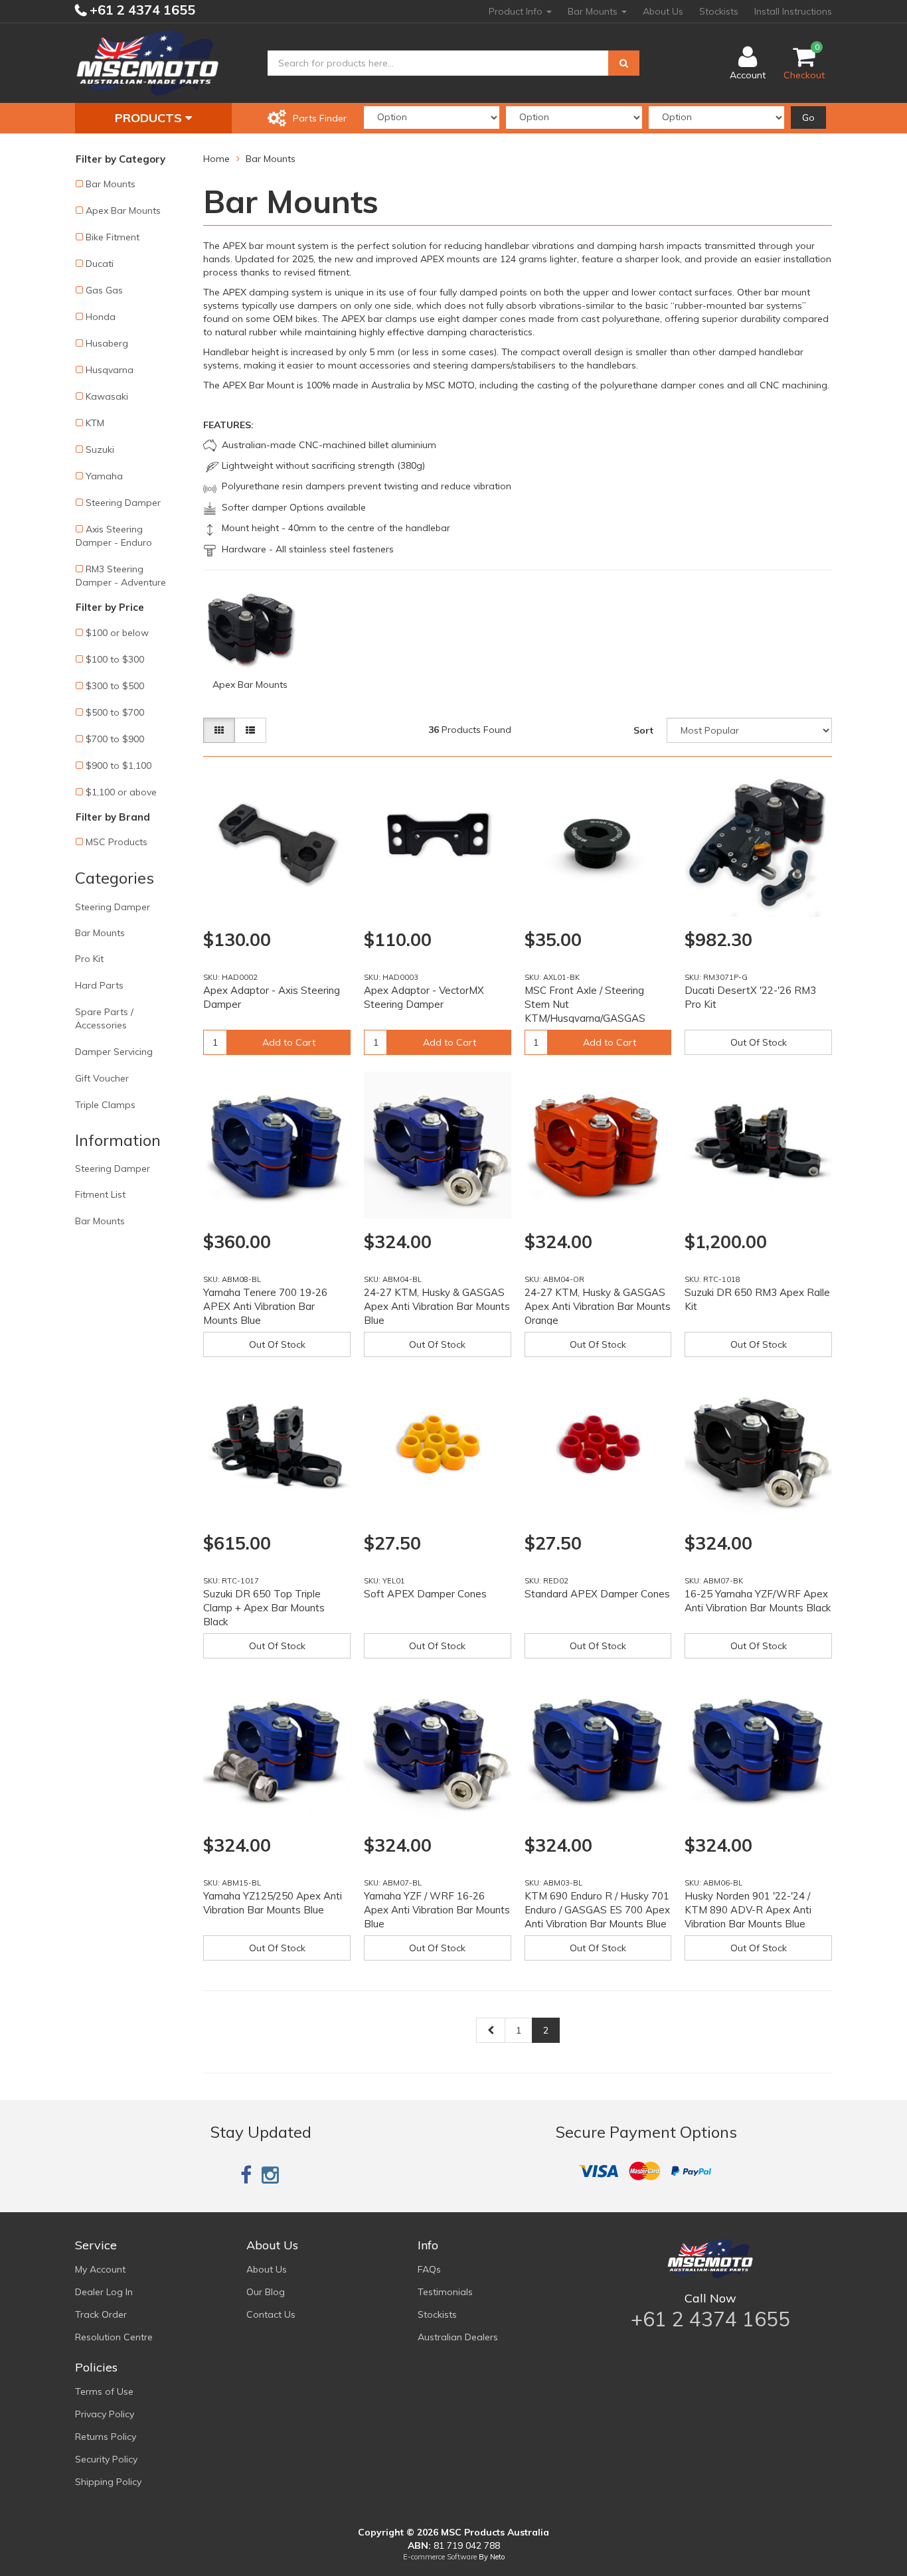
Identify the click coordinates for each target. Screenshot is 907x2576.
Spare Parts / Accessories (104, 1018)
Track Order (101, 2314)
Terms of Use (104, 2391)
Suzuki (100, 449)
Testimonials (445, 2292)
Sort (643, 730)
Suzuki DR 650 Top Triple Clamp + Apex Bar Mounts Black (264, 1608)
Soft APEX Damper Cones (425, 1594)
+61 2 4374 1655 (141, 10)
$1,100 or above (121, 792)
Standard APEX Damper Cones (597, 1594)
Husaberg (107, 343)
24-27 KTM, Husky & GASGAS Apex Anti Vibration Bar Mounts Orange (598, 1306)
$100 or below (117, 633)
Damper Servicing (114, 1052)
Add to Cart (289, 1042)
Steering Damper (123, 503)
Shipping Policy (108, 2482)
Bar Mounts (594, 11)
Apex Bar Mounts (123, 210)
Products (150, 118)
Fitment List (100, 1194)
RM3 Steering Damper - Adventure (121, 576)
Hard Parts (99, 985)
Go (808, 118)
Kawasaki (107, 396)
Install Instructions (793, 11)
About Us (663, 11)
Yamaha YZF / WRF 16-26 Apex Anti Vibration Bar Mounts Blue (437, 1910)
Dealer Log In (104, 2292)
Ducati (100, 264)
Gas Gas (104, 290)
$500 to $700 (115, 712)
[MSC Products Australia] (147, 62)
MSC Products (117, 842)
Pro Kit (89, 959)
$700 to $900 (115, 739)
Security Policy (106, 2459)
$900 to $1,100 (119, 765)
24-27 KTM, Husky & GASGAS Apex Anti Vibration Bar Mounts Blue (437, 1306)
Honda (101, 317)
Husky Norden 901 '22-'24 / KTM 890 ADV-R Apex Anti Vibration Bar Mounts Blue (748, 1910)
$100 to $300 (115, 659)
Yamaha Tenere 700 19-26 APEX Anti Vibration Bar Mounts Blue (265, 1306)
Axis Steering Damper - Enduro (114, 536)
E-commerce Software (440, 2557)
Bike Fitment (113, 237)
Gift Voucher (102, 1078)
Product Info (517, 11)
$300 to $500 (115, 686)
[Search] (624, 63)
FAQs (429, 2269)
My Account (100, 2269)
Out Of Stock (759, 1042)
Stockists (719, 11)
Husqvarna (110, 370)
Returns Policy (106, 2437)
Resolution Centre (114, 2337)
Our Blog (266, 2292)
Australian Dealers (458, 2337)
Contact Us (271, 2314)
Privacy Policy (105, 2414)
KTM (95, 423)
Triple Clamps (105, 1105)
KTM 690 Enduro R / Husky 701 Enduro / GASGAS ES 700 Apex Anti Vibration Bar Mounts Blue (597, 1910)
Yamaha (104, 476)
